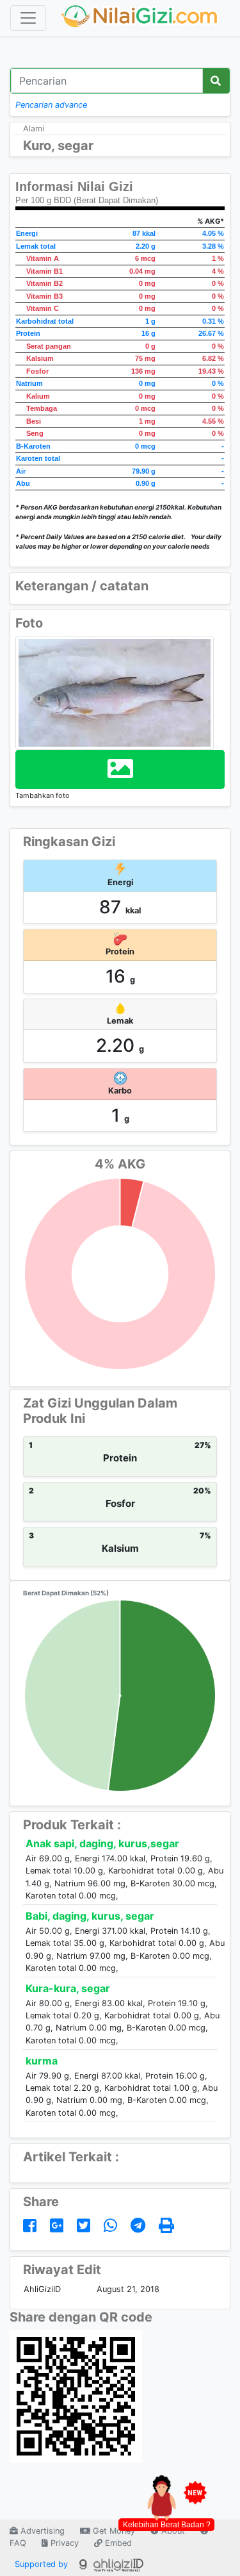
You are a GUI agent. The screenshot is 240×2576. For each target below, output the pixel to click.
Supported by (43, 2564)
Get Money (113, 2531)
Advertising (41, 2531)
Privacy (63, 2543)
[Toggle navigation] (28, 18)
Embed (117, 2543)
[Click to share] (32, 2226)
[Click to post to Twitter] (86, 2226)
